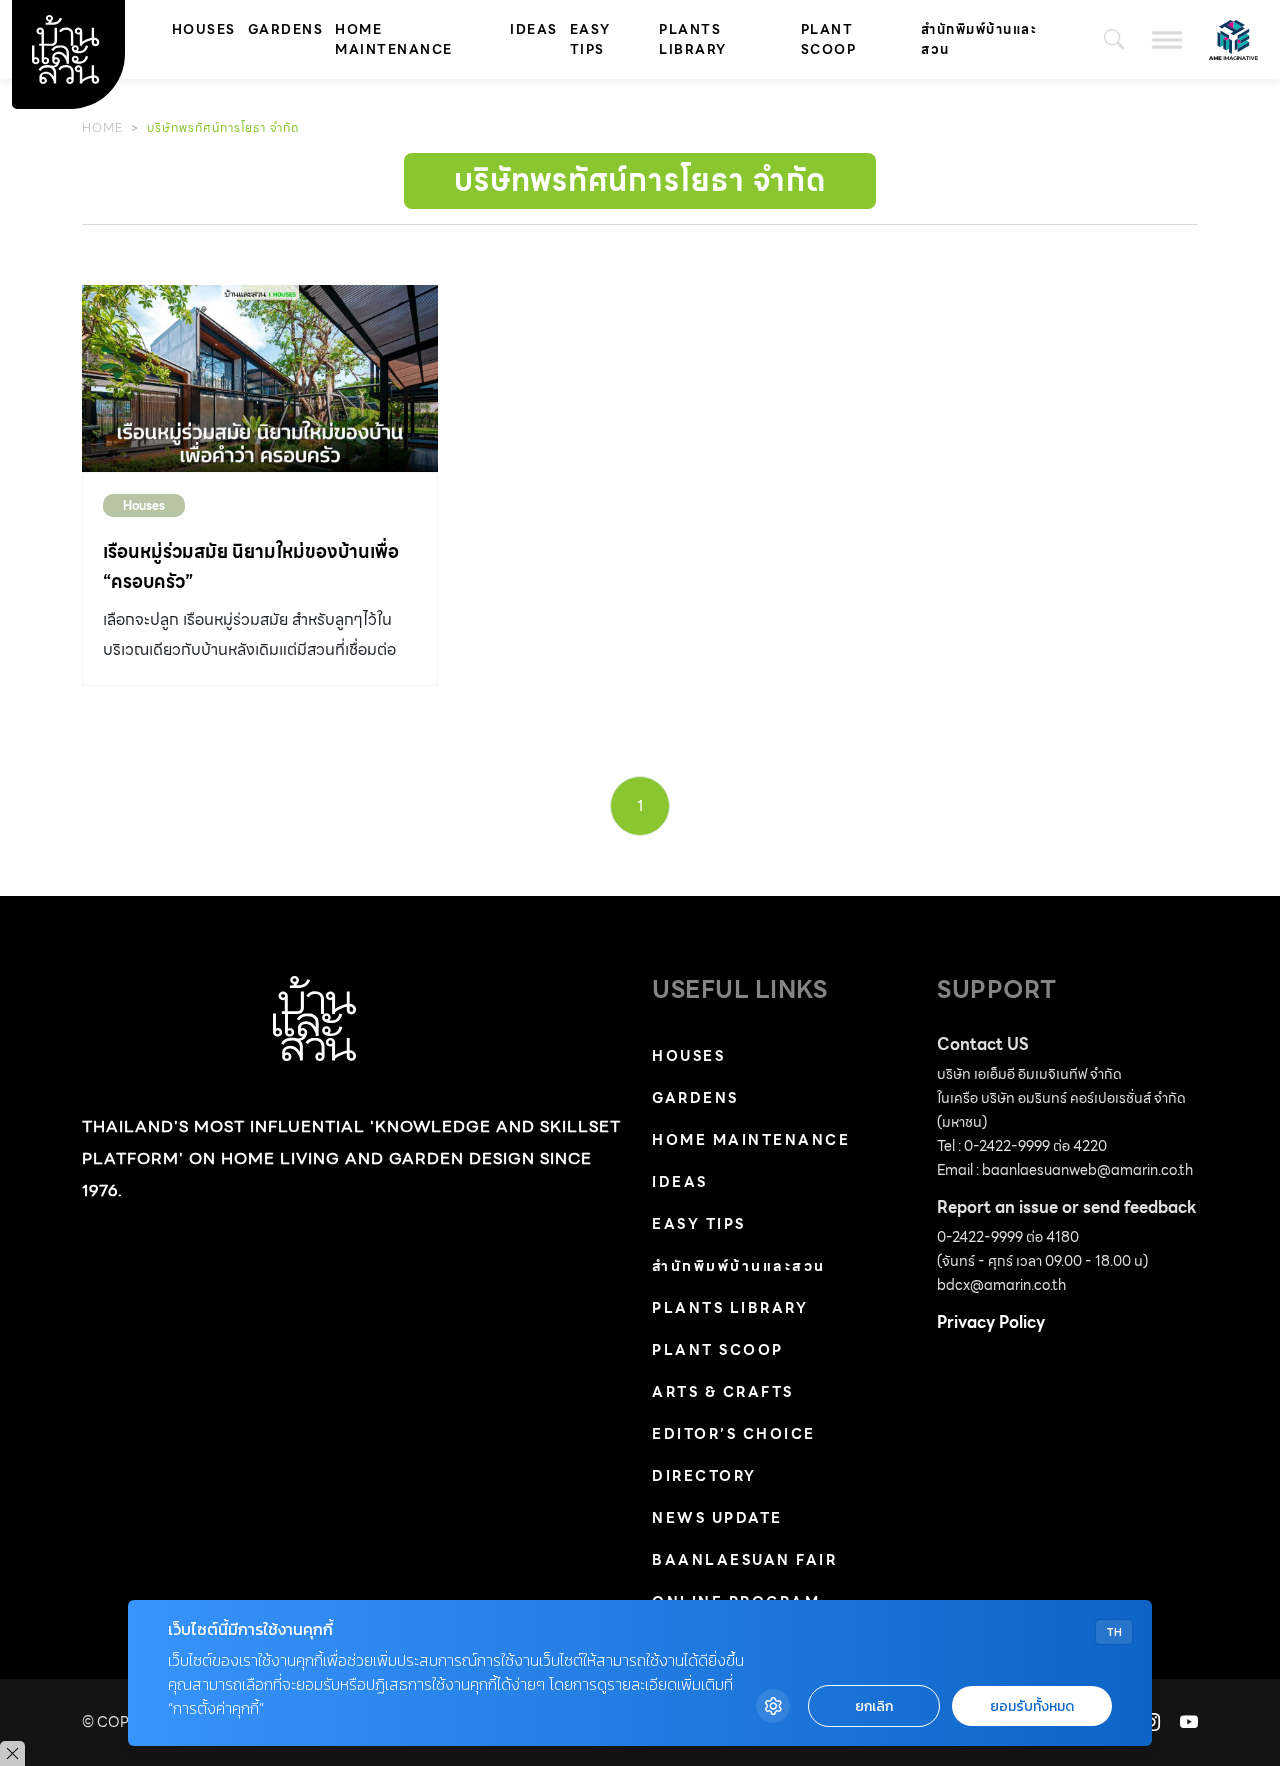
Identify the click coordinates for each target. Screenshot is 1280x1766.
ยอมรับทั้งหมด (1032, 1706)
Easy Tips (590, 39)
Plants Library (693, 39)
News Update (717, 1518)
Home (102, 127)
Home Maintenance (394, 39)
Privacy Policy (991, 1322)
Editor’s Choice (734, 1434)
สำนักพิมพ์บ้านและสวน (979, 39)
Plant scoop (829, 39)
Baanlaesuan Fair (744, 1560)
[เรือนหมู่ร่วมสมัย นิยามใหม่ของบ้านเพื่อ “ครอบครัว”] (260, 378)
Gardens (286, 29)
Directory (704, 1476)
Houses (204, 29)
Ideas (534, 29)
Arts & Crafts (723, 1392)
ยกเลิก (874, 1706)
